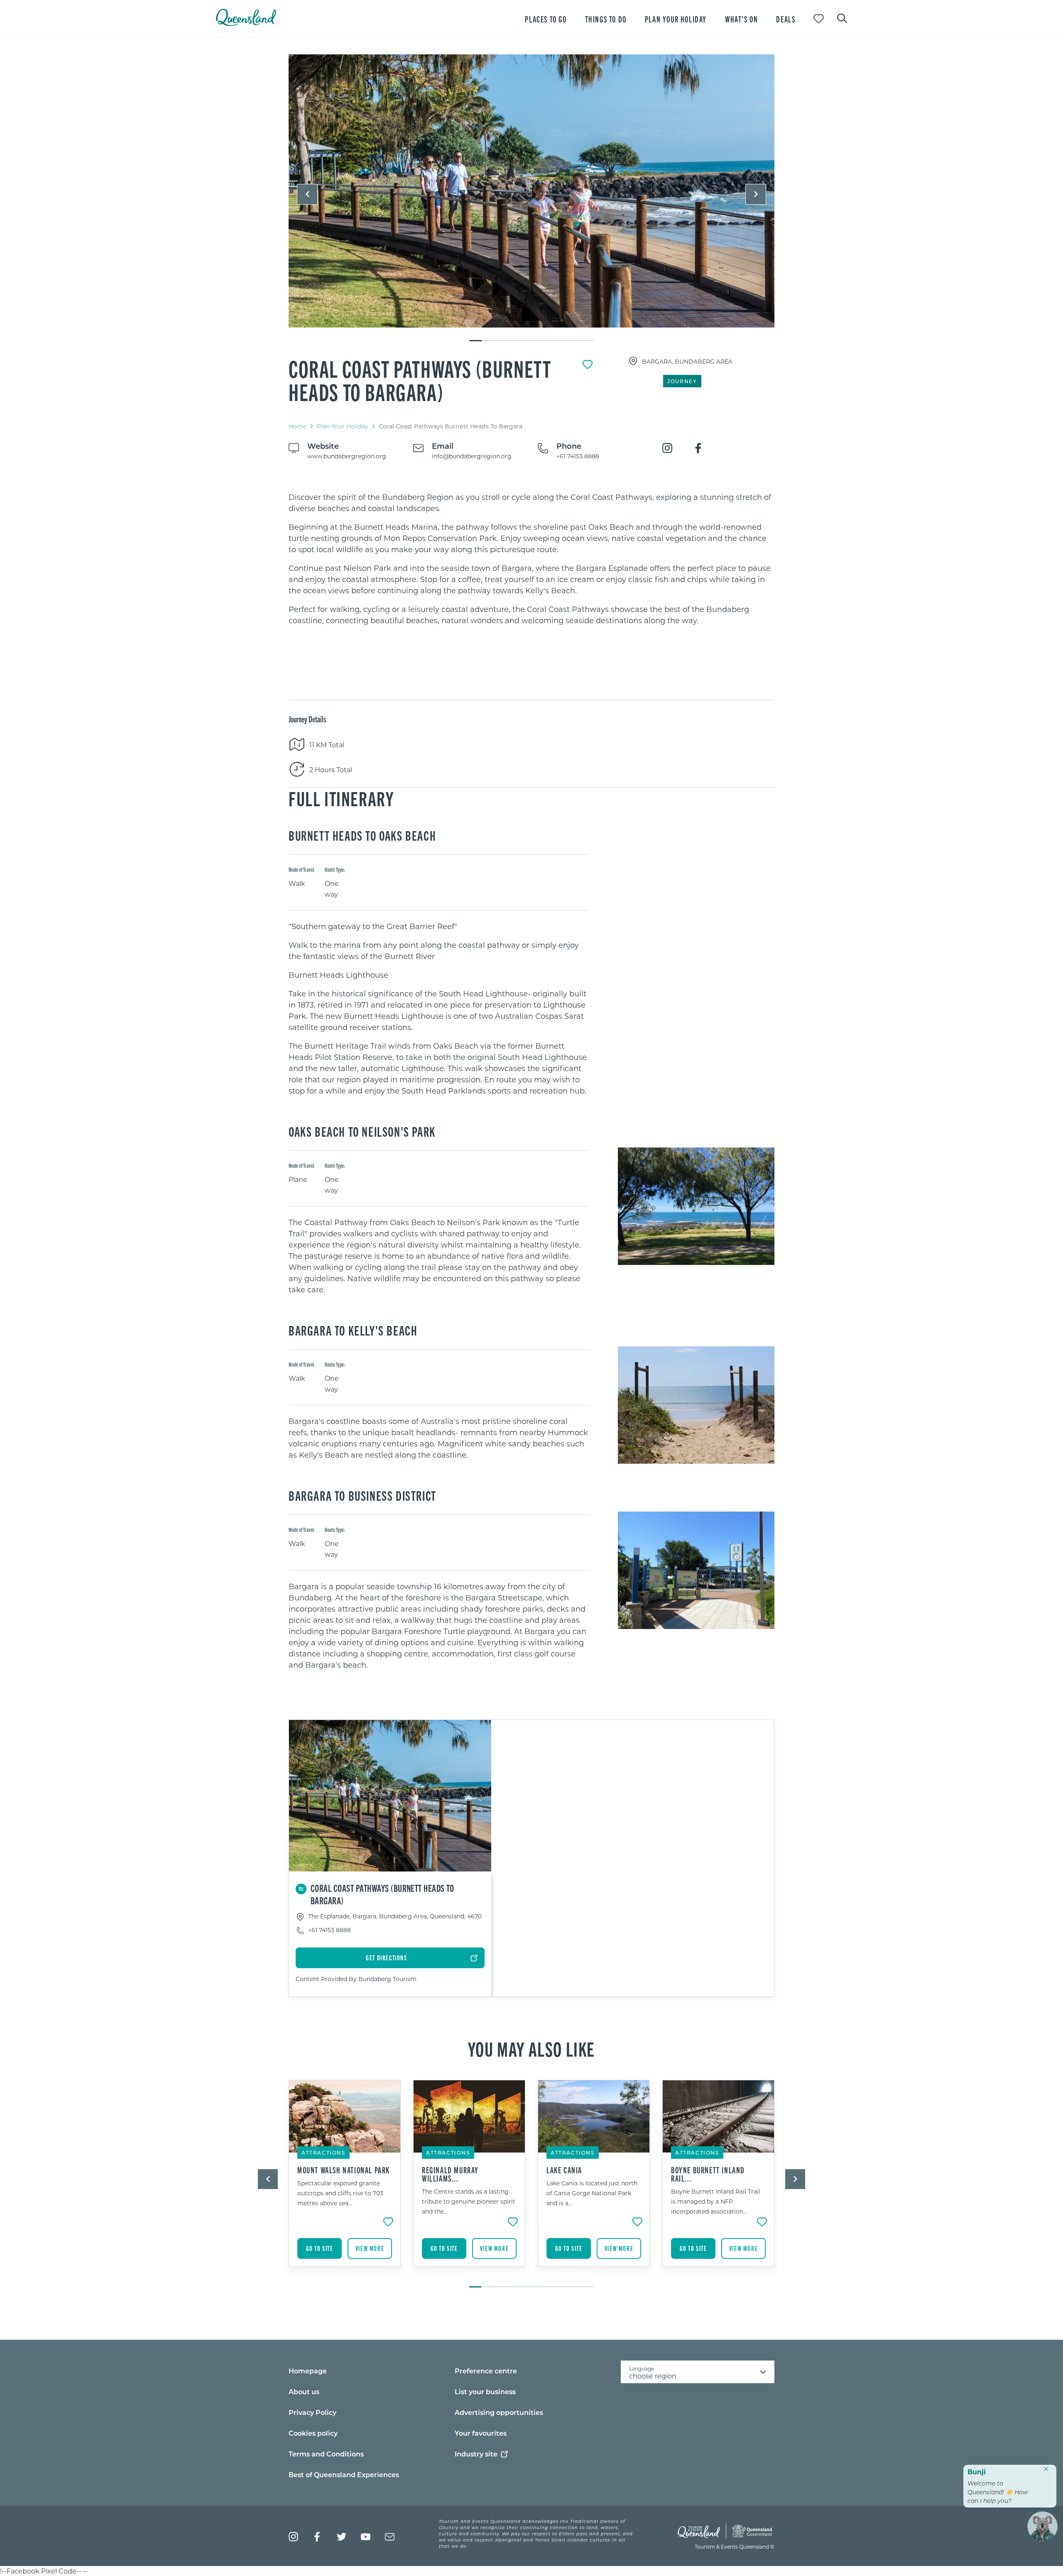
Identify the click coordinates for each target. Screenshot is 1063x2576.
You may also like (531, 2048)
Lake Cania (564, 2170)
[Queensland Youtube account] (366, 2537)
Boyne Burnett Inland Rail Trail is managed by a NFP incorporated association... (716, 2201)
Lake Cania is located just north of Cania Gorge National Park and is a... (592, 2193)
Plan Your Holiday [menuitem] (676, 19)
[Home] (246, 23)
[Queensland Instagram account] (293, 2537)
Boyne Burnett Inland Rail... (708, 2174)
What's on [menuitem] (741, 19)
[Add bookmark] (588, 365)
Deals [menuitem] (786, 19)
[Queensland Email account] (390, 2537)
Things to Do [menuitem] (606, 19)
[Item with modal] (531, 191)
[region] (531, 559)
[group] (345, 2180)
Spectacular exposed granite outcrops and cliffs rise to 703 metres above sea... (340, 2193)
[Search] (842, 17)
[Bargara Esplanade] (531, 191)
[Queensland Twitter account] (342, 2537)
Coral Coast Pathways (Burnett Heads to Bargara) (420, 380)
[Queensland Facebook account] (317, 2537)
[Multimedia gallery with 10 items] (531, 198)
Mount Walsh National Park (344, 2170)
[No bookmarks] (819, 19)
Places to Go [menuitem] (546, 19)
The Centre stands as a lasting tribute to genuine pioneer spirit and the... (469, 2201)
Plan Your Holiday (343, 426)
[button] (307, 194)
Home (298, 426)
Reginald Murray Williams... (450, 2174)
